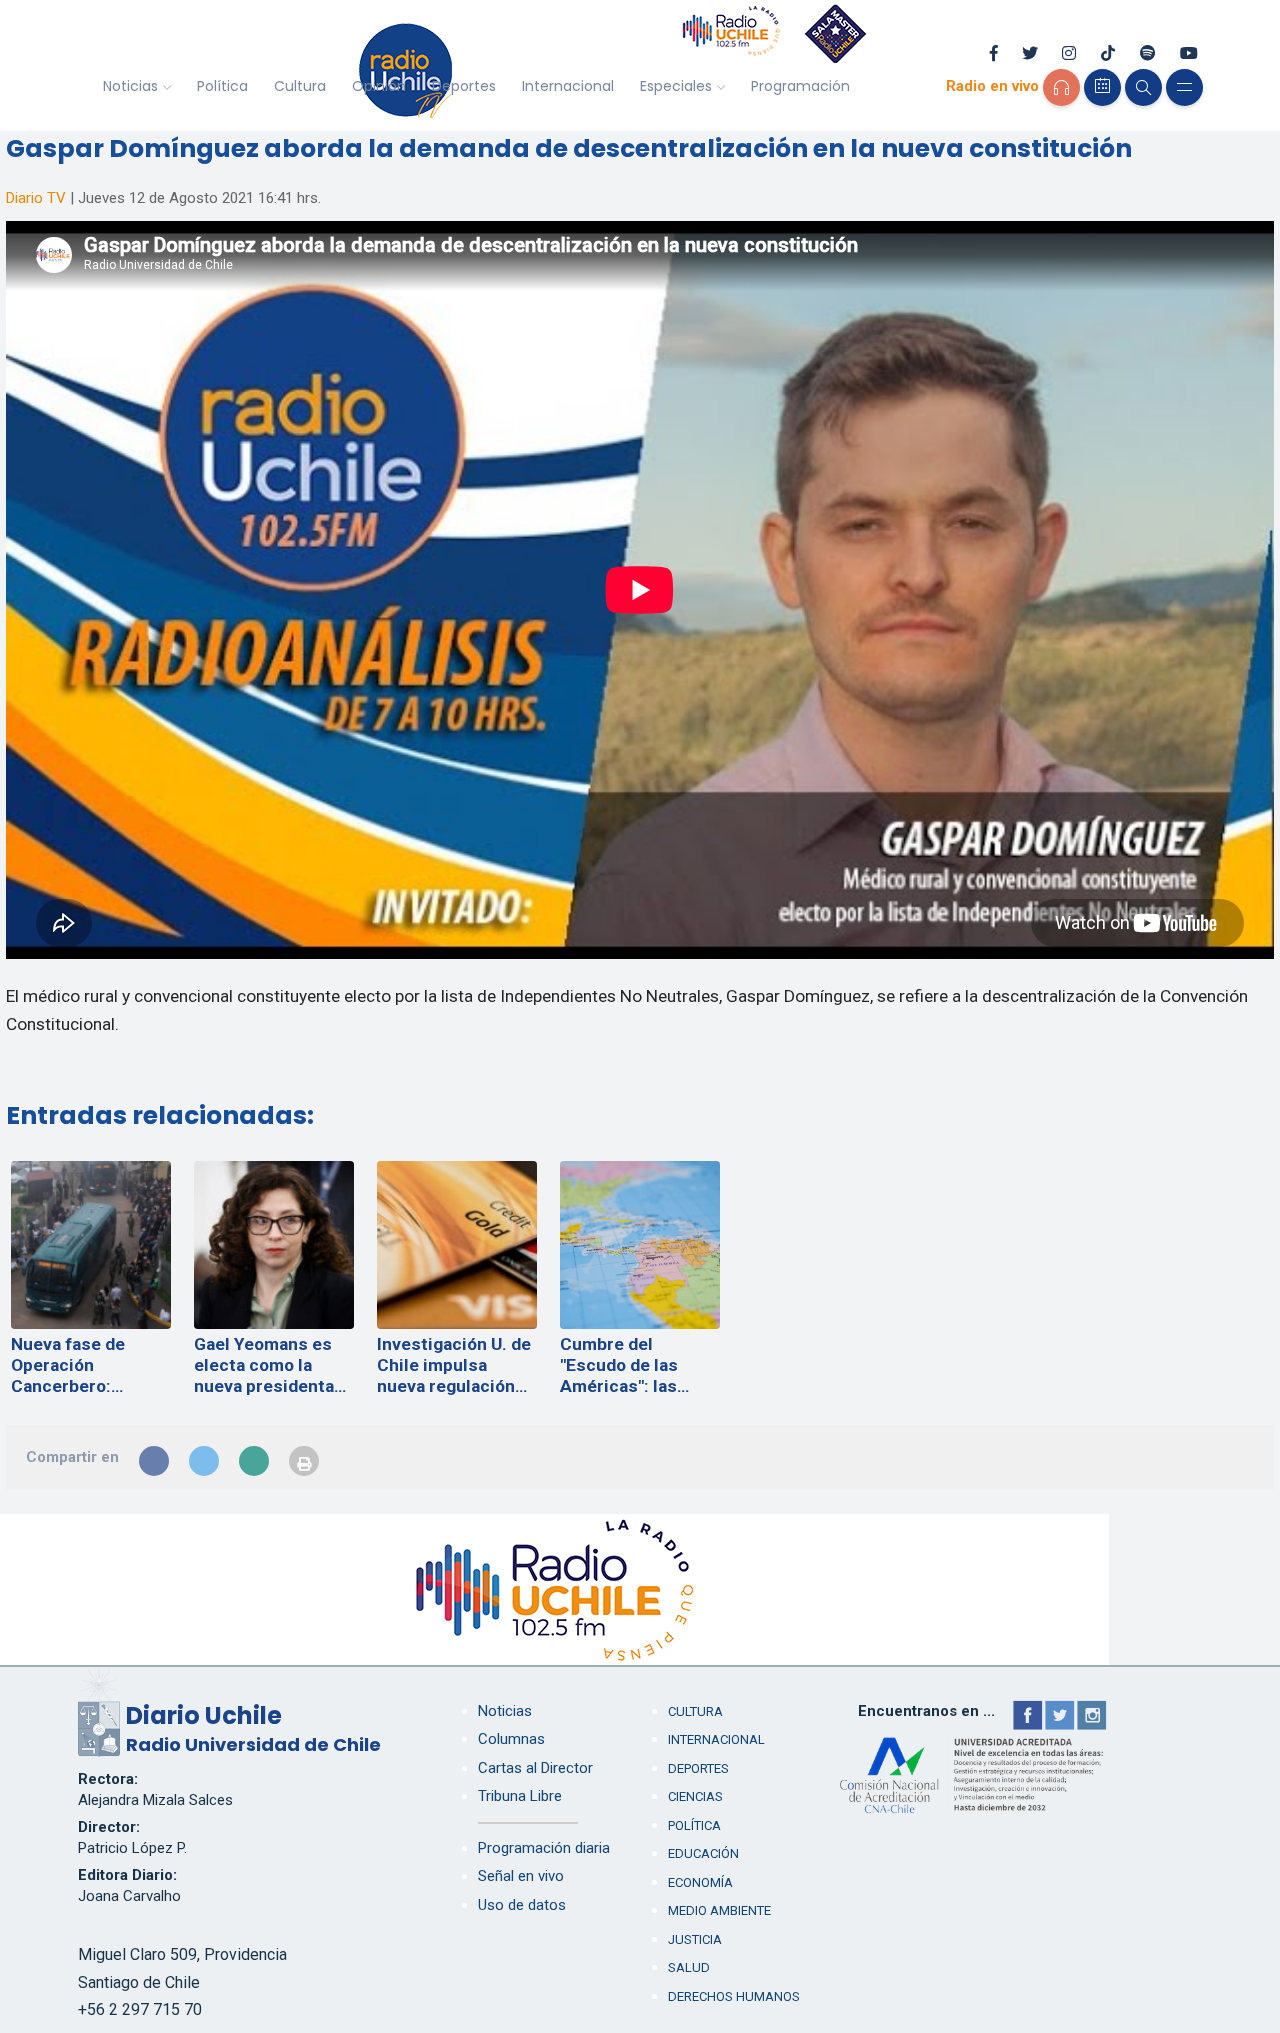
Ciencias (695, 1796)
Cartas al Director (535, 1768)
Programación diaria (544, 1848)
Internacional (568, 86)
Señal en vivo (521, 1876)
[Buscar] (1143, 87)
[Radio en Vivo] (1061, 87)
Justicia (695, 1939)
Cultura (300, 86)
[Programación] (1102, 87)
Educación (703, 1853)
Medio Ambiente (719, 1910)
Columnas (511, 1739)
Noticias (130, 86)
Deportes (464, 86)
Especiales (676, 86)
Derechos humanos (734, 1996)
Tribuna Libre (520, 1796)
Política (222, 86)
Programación (800, 86)
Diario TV (36, 198)
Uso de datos (522, 1905)
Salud (689, 1967)
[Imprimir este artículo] (304, 1461)
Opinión (379, 86)
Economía (700, 1882)
